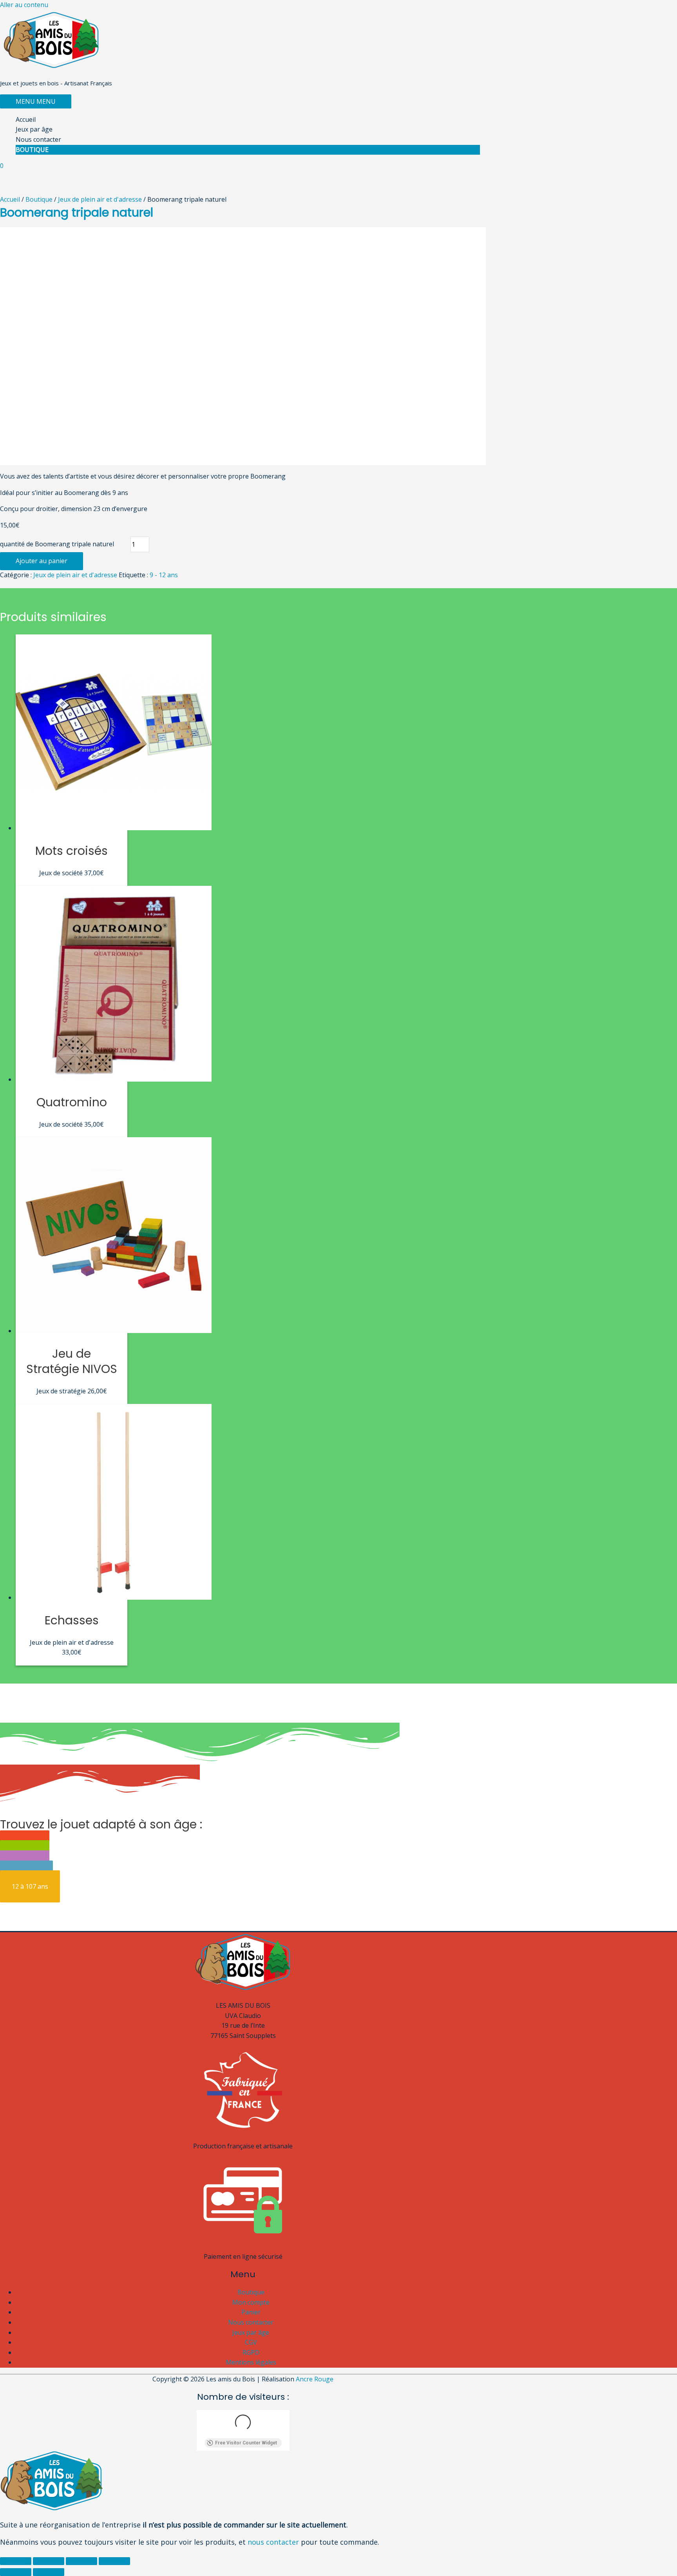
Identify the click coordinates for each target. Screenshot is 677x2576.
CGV (251, 2342)
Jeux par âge (34, 129)
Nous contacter (38, 139)
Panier (251, 2312)
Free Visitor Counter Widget (246, 2443)
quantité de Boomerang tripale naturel (57, 544)
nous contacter (273, 2542)
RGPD (251, 2352)
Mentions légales (251, 2362)
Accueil (26, 119)
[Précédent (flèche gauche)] (16, 2572)
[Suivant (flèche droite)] (49, 2572)
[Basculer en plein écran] (81, 2561)
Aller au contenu (24, 5)
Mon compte (251, 2302)
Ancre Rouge (315, 2379)
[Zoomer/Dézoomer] (114, 2561)
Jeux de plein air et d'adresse (100, 199)
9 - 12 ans (164, 575)
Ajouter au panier (42, 561)
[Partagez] (49, 2561)
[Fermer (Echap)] (16, 2561)
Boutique (32, 150)
